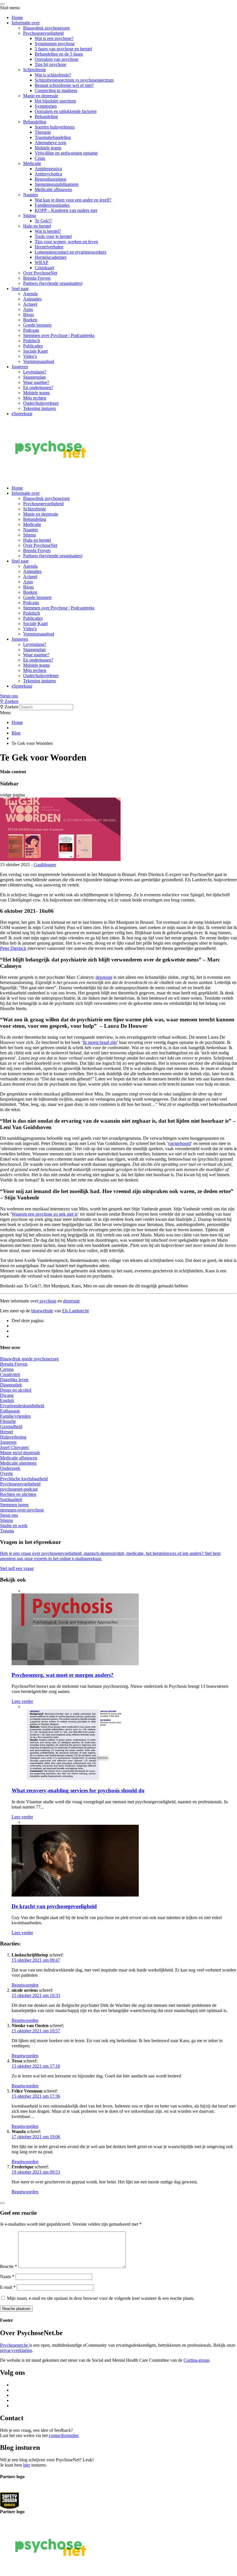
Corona (7, 1369)
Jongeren (20, 367)
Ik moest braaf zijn (100, 1042)
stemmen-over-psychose (22, 1510)
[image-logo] (10, 2500)
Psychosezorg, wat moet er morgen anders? (63, 1675)
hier (27, 2465)
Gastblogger (45, 865)
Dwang (7, 1395)
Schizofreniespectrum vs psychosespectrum (74, 80)
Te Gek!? (43, 221)
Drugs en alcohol (16, 1390)
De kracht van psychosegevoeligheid (54, 1906)
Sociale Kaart (35, 351)
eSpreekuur (22, 414)
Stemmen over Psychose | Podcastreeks (59, 335)
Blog (16, 733)
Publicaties (33, 346)
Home (17, 18)
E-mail (8, 2287)
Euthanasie (10, 1411)
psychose (47, 1301)
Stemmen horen (14, 1505)
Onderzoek (10, 1468)
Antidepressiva (48, 169)
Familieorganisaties (52, 205)
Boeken (30, 320)
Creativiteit (10, 1374)
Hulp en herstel (37, 226)
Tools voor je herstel (53, 236)
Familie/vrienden (15, 1416)
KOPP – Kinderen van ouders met (66, 210)
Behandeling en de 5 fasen (59, 54)
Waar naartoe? (36, 382)
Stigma (29, 216)
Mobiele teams (48, 148)
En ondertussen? (38, 388)
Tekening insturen (39, 408)
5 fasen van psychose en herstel (63, 49)
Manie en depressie (41, 96)
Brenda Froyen (37, 278)
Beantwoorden (25, 1985)
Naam (7, 2277)
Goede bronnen (37, 325)
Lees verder (22, 1701)
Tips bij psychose (50, 64)
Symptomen (46, 106)
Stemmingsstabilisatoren (57, 184)
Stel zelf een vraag (17, 1568)
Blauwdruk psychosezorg (46, 28)
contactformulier (64, 2435)
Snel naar (20, 288)
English (7, 1400)
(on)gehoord (179, 1143)
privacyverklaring (16, 2350)
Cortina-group (196, 2360)
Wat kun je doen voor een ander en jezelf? (73, 200)
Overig (6, 1473)
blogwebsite (42, 1311)
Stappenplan (34, 377)
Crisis (40, 158)
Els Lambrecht (75, 1311)
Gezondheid (11, 1427)
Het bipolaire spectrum (55, 101)
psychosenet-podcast (19, 1489)
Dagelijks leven (14, 1380)
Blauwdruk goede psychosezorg (29, 1359)
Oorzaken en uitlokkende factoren (66, 111)
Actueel (30, 304)
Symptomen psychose (55, 44)
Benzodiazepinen (50, 179)
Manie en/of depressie (20, 1453)
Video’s (30, 356)
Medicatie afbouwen (53, 189)
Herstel (7, 1432)
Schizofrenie (35, 70)
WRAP (41, 262)
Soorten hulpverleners (55, 127)
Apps (28, 309)
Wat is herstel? (48, 231)
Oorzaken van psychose (57, 59)
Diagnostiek (11, 1385)
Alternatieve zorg (50, 143)
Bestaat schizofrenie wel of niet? (64, 85)
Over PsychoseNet (40, 273)
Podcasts (31, 330)
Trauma (7, 1531)
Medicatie (32, 163)
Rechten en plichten (18, 1494)
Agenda (30, 294)
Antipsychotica (48, 174)
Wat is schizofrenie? (53, 75)
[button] (118, 696)
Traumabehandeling (53, 137)
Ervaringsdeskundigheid (22, 1406)
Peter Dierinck (13, 948)
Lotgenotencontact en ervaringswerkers (71, 252)
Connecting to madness (56, 90)
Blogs (28, 315)
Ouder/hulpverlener (41, 403)
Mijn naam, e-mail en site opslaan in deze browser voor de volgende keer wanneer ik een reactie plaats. (101, 2298)
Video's (30, 629)
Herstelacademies (51, 257)
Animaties (32, 299)
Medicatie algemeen (18, 1463)
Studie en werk (14, 1526)
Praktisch (32, 341)
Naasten (30, 195)
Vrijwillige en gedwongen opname (66, 153)
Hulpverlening (13, 1437)
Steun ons (9, 696)
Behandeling (46, 117)
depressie (104, 977)
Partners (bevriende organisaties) (53, 283)
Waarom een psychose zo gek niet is (45, 1214)
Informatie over (26, 23)
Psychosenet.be (15, 2345)
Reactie (9, 2266)
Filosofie (8, 1421)
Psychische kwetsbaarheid (24, 1479)
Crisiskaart (44, 268)
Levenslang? (35, 372)
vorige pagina (12, 795)
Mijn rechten (35, 398)
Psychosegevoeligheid (43, 33)
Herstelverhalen (49, 247)
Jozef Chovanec (15, 1447)
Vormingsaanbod (39, 361)
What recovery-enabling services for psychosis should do (78, 1790)
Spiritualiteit (11, 1499)
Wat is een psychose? (54, 38)
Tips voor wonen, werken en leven (66, 242)
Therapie (43, 132)
